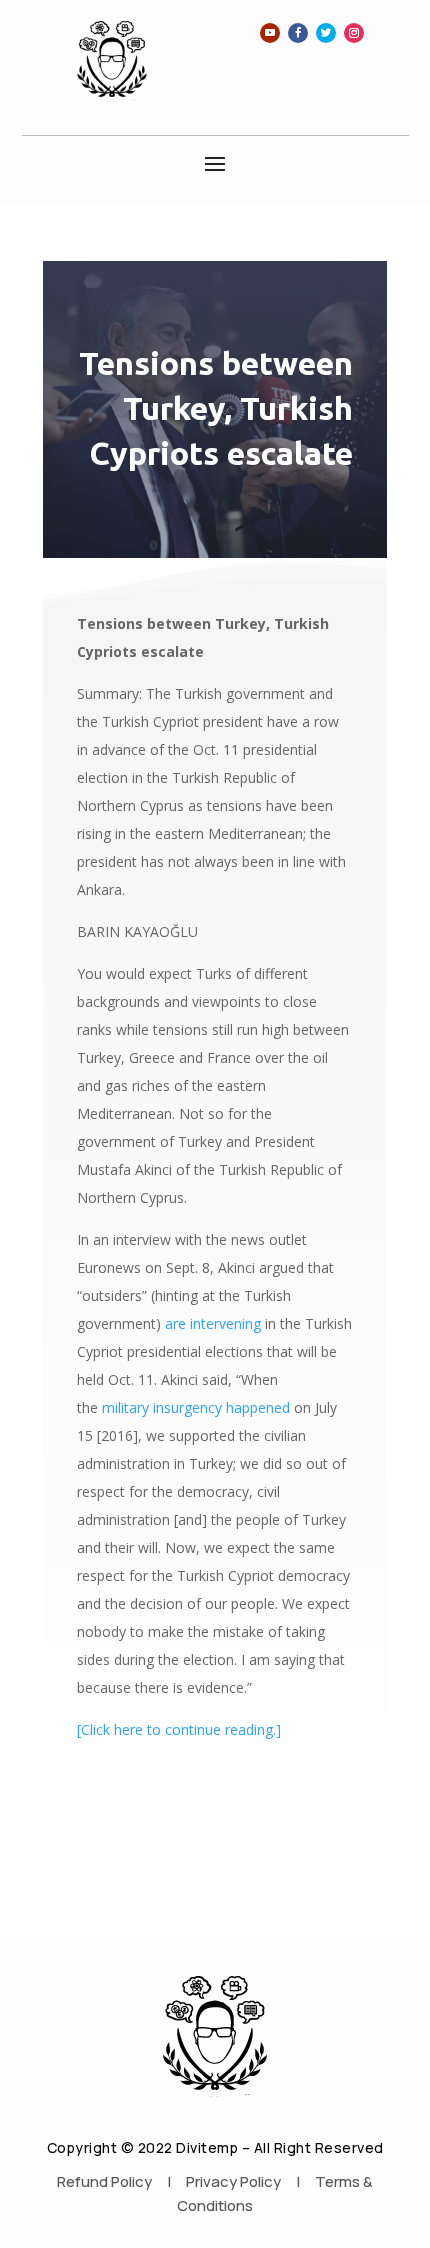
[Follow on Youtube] (270, 33)
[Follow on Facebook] (298, 33)
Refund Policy (104, 2181)
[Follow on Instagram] (354, 33)
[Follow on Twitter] (326, 33)
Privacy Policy (233, 2181)
